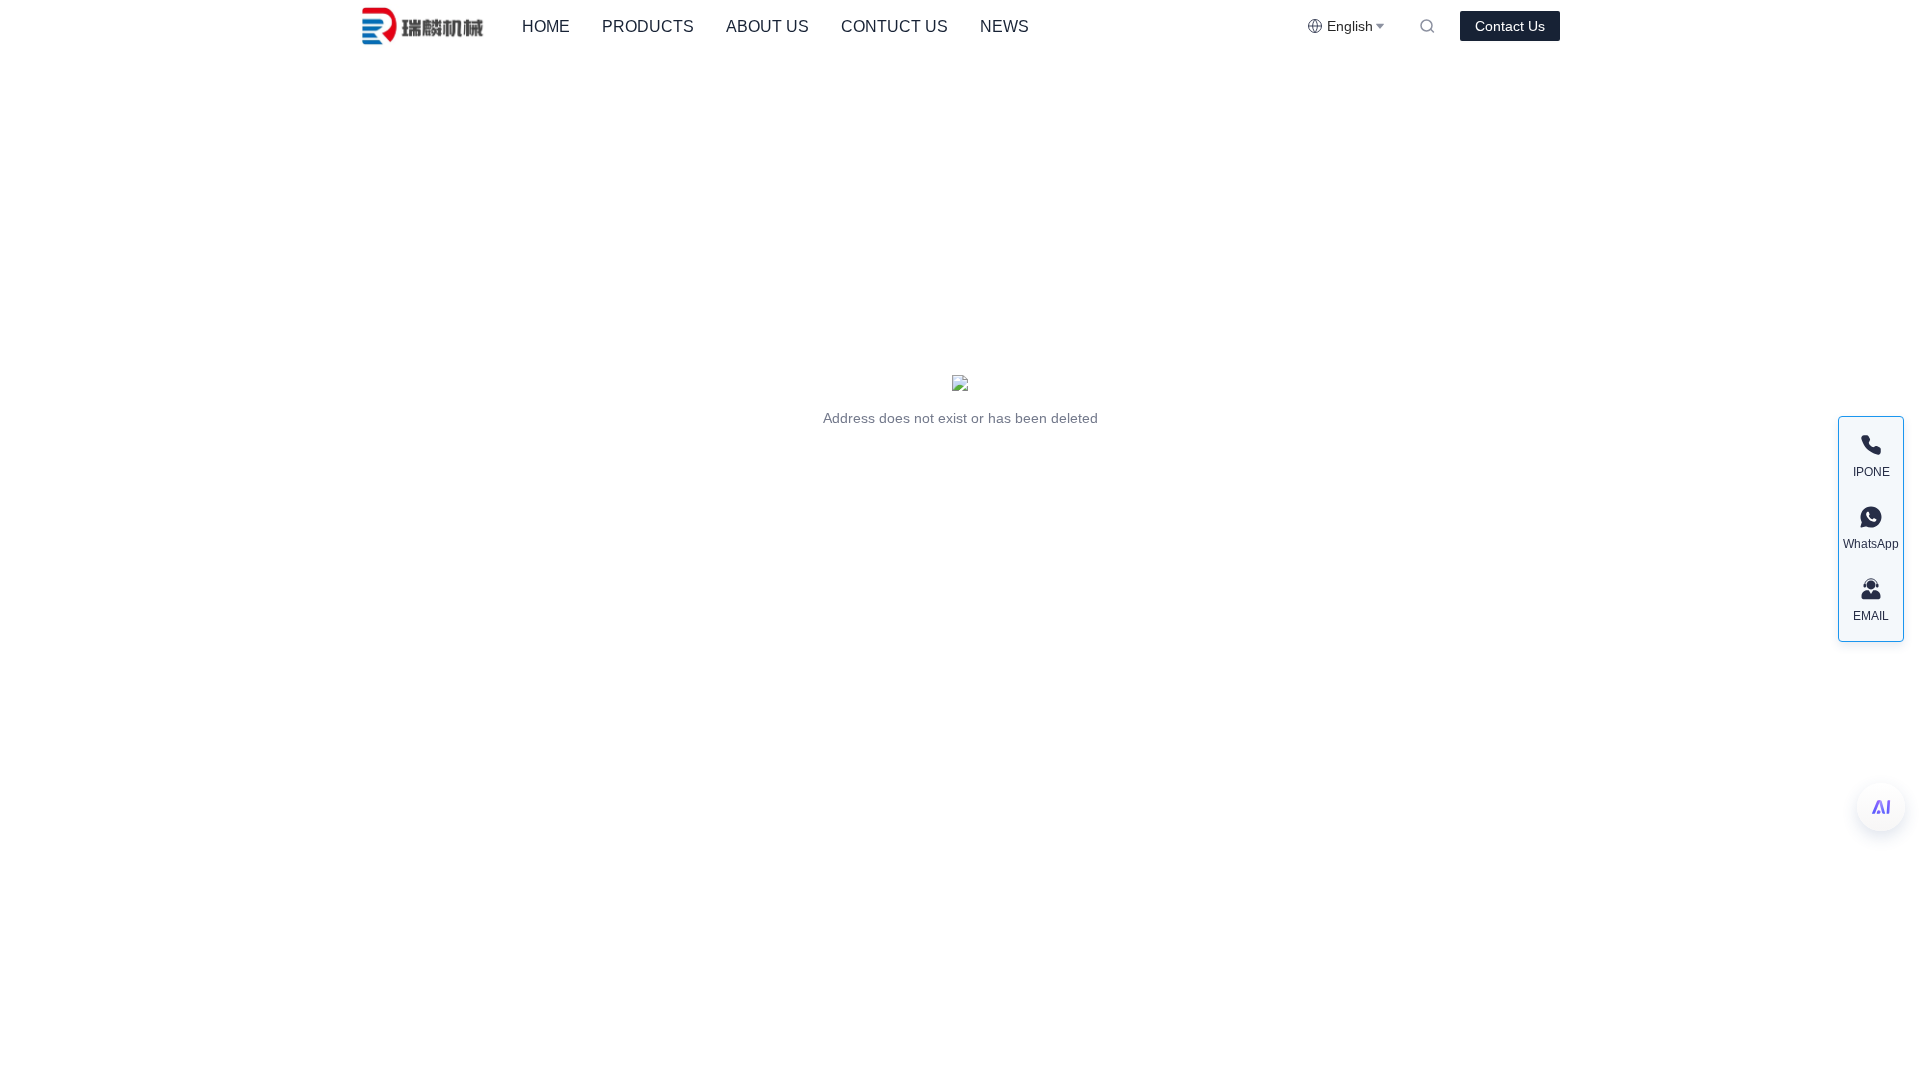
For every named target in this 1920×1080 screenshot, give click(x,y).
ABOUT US (767, 26)
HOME (546, 26)
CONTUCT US (894, 26)
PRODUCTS (648, 26)
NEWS (1004, 26)
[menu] (906, 26)
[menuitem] (546, 27)
